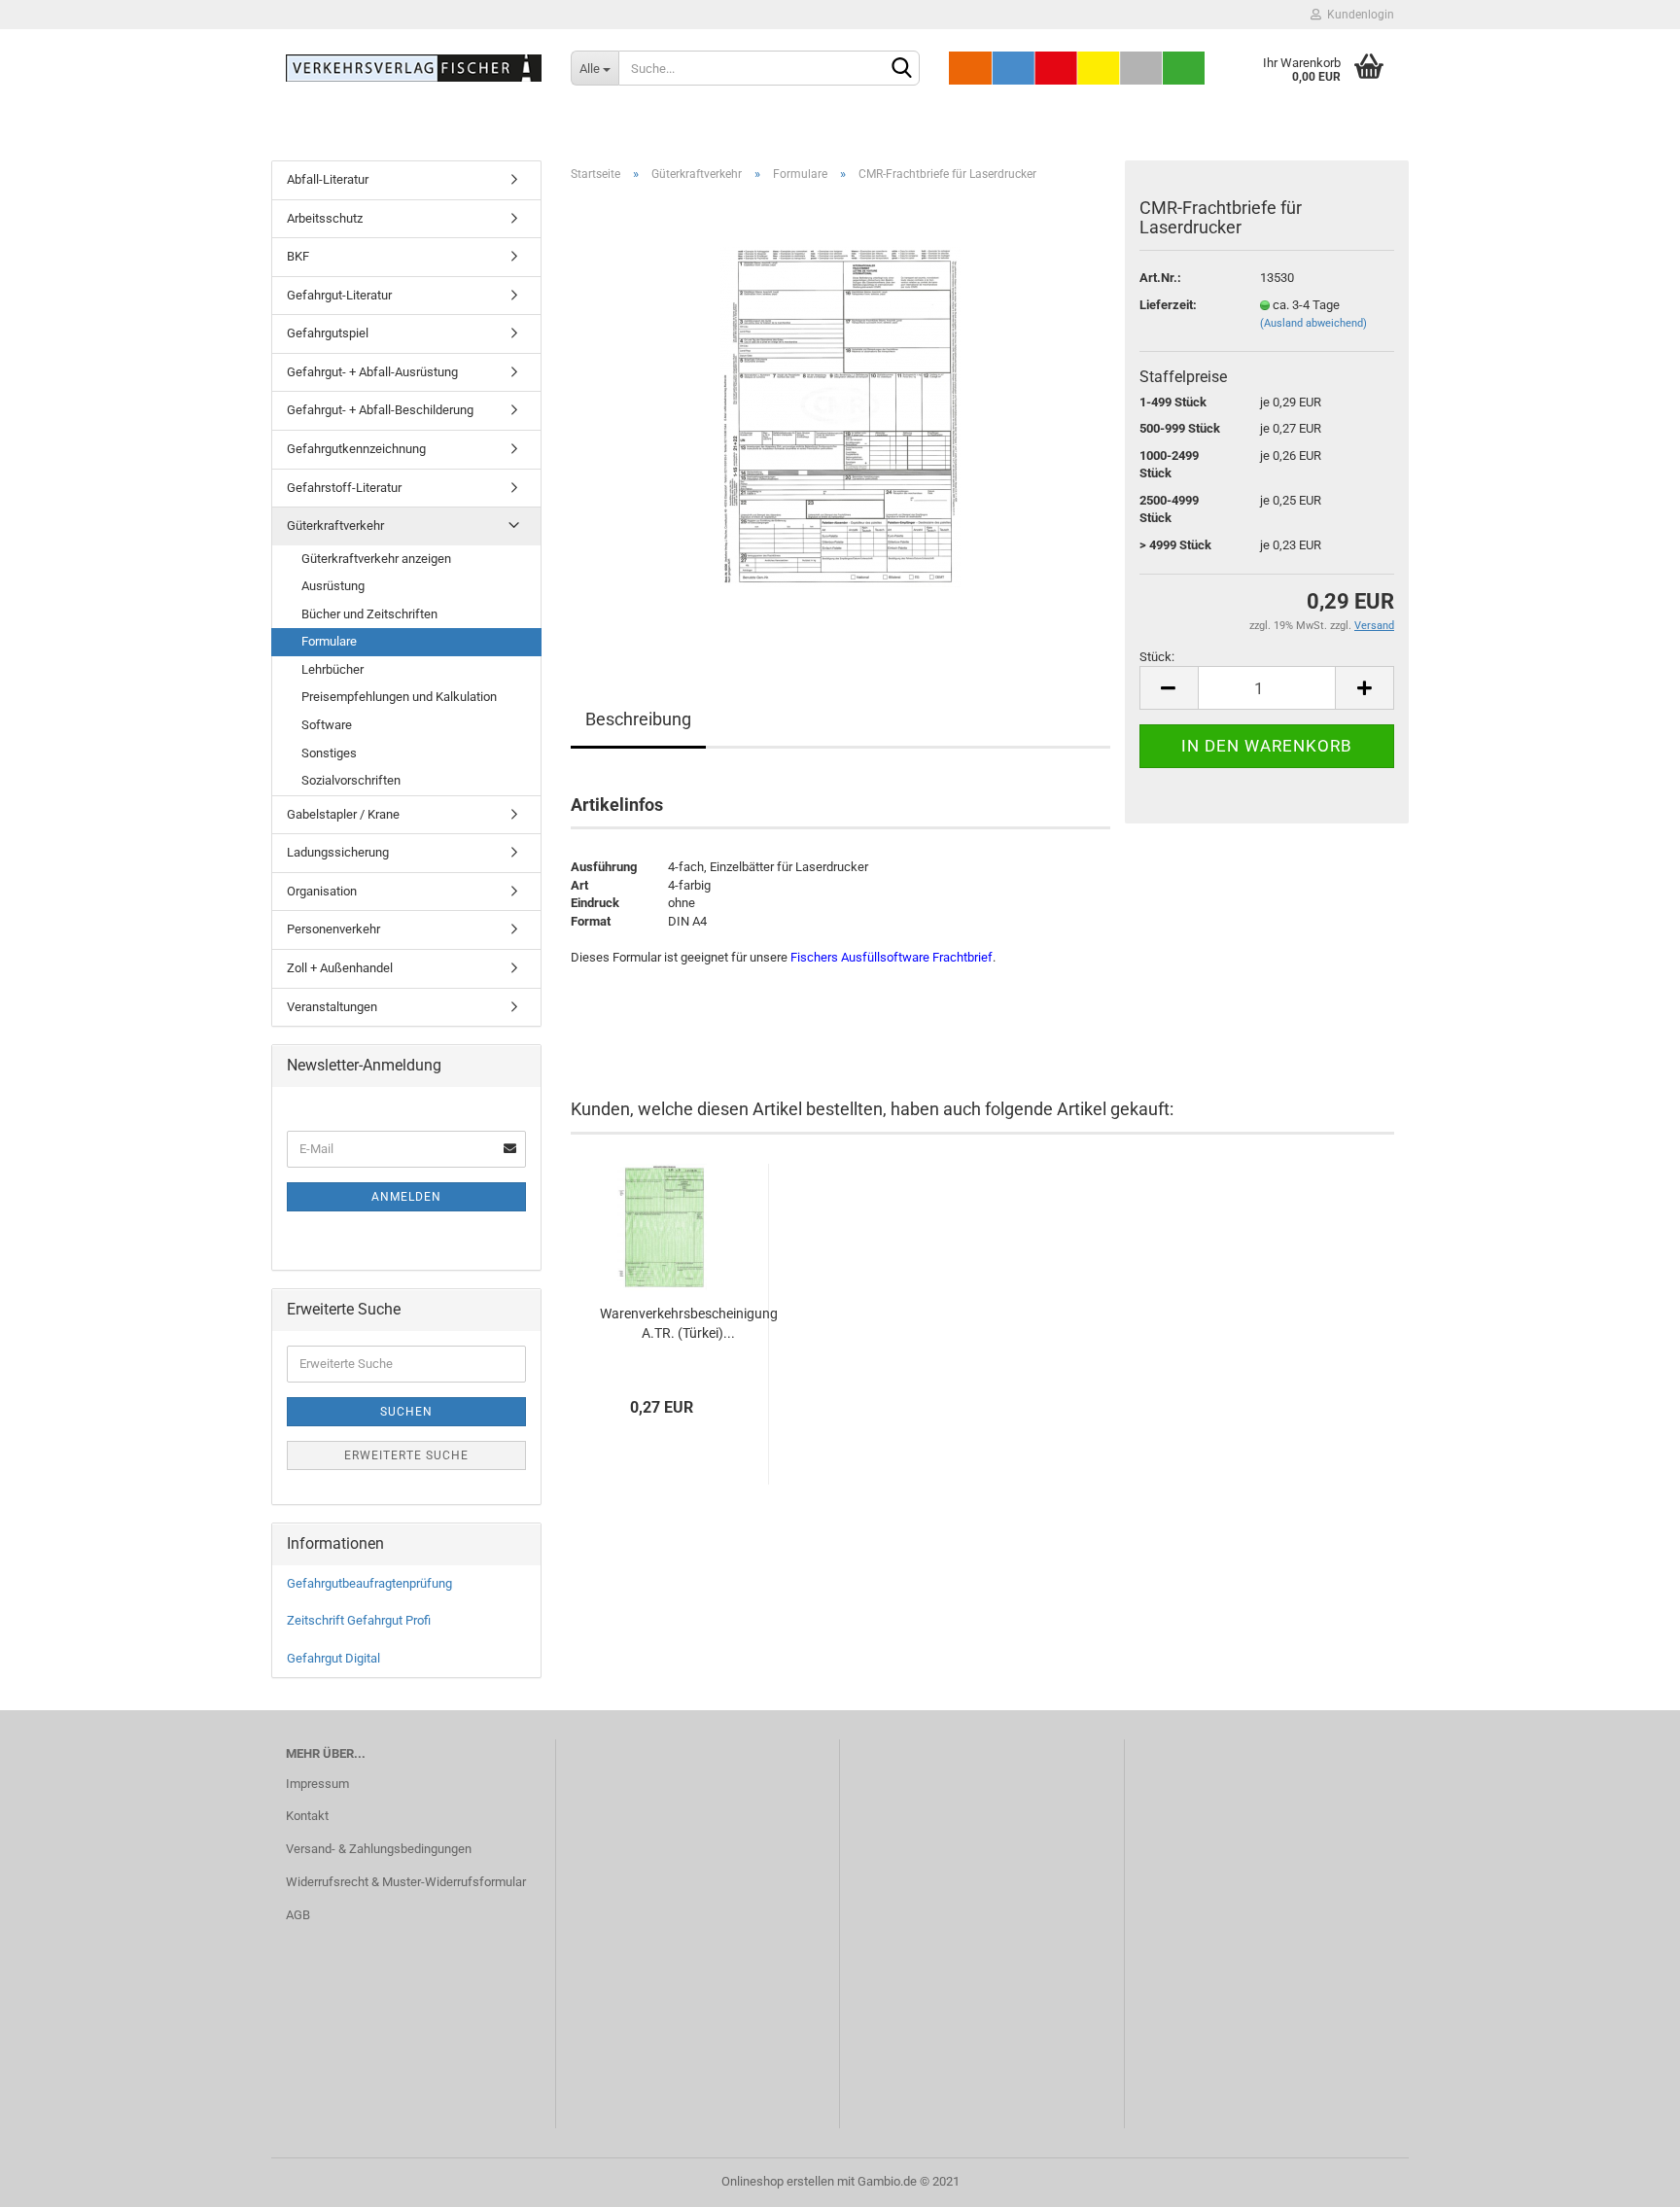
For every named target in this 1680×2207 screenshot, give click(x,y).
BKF (298, 256)
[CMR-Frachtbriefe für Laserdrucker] (840, 416)
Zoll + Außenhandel (340, 968)
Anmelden (406, 1197)
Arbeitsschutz (325, 218)
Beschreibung (638, 719)
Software (327, 725)
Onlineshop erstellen (778, 2181)
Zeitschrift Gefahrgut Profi (359, 1620)
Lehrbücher (332, 669)
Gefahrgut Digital (333, 1658)
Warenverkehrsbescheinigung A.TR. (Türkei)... (689, 1323)
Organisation (322, 891)
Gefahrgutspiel (328, 333)
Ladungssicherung (338, 852)
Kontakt (307, 1816)
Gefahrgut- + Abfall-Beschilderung (380, 410)
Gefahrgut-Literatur (339, 295)
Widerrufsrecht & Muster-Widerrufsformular (406, 1882)
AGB (298, 1915)
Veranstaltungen (332, 1007)
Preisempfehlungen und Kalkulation (399, 697)
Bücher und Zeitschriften (369, 614)
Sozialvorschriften (351, 780)
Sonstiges (329, 753)
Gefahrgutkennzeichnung (356, 449)
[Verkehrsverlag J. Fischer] (414, 68)
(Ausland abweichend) (1313, 323)
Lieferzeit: (1168, 305)
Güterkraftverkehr (335, 525)
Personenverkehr (333, 929)
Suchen (406, 1412)
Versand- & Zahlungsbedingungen (379, 1849)
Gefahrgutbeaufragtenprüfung (369, 1583)
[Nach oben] (1627, 2178)
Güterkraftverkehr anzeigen (376, 559)
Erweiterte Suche (406, 1455)
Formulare (329, 641)
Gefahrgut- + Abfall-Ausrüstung (372, 372)
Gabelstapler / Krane (343, 814)
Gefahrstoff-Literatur (344, 488)
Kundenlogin (1358, 15)
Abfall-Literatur (328, 179)
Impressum (317, 1784)
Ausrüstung (333, 586)
